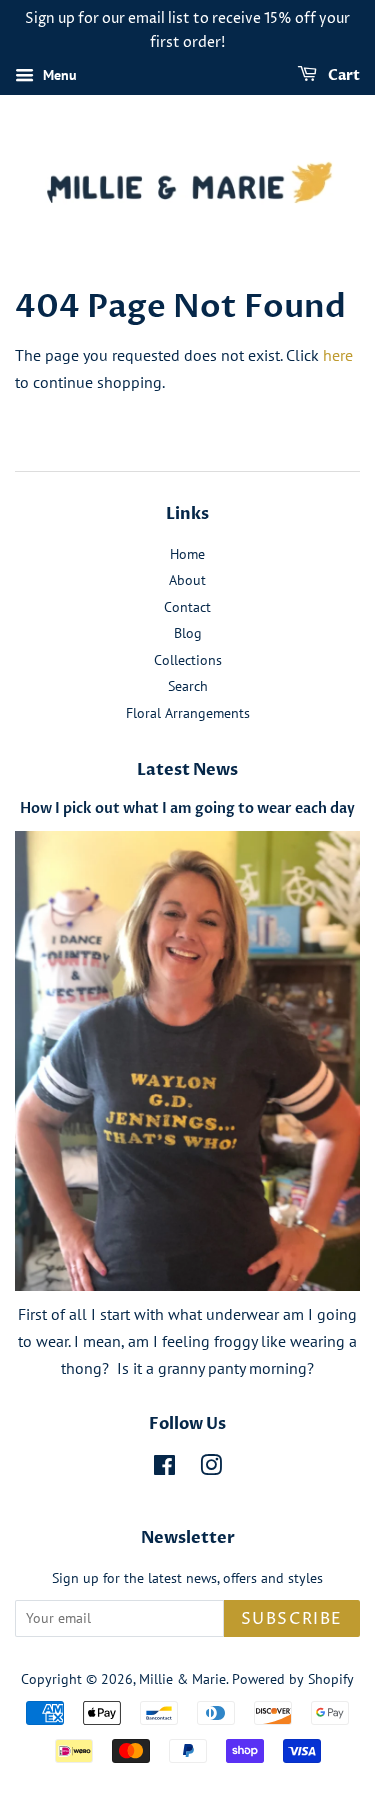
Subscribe (292, 1619)
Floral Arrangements (188, 713)
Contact (187, 607)
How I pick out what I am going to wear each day (187, 809)
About (187, 580)
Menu (58, 75)
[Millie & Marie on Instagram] (211, 1469)
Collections (188, 660)
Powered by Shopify (293, 1679)
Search (188, 686)
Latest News (187, 770)
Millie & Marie (182, 1679)
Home (187, 554)
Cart (342, 75)
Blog (188, 633)
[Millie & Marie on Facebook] (164, 1469)
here (338, 355)
